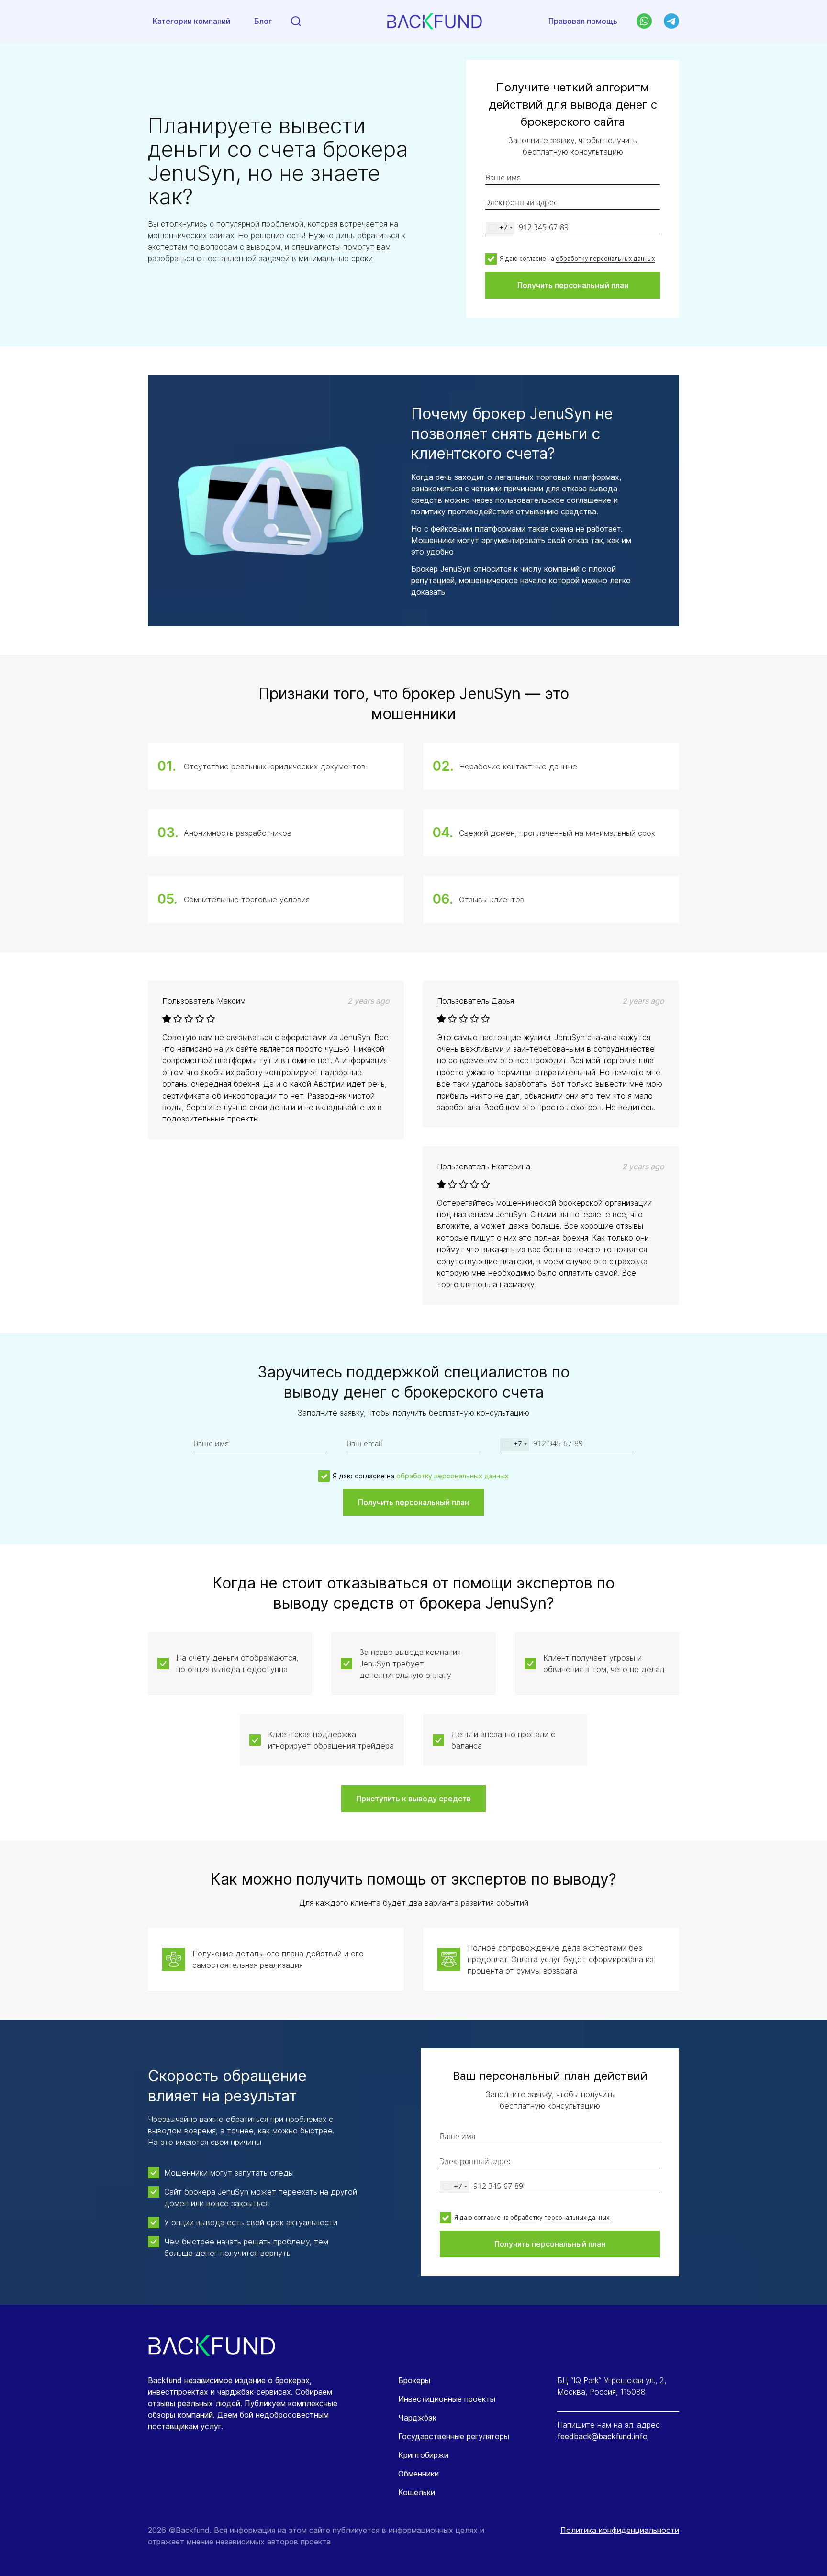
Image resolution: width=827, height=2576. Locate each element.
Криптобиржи (423, 2455)
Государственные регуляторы (454, 2436)
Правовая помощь (583, 21)
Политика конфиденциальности (620, 2530)
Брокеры (414, 2380)
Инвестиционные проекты (447, 2399)
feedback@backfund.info (602, 2436)
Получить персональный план (573, 285)
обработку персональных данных (605, 259)
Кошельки (417, 2492)
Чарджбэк (417, 2418)
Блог (263, 21)
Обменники (419, 2474)
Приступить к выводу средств (413, 1799)
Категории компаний (191, 21)
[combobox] (500, 228)
